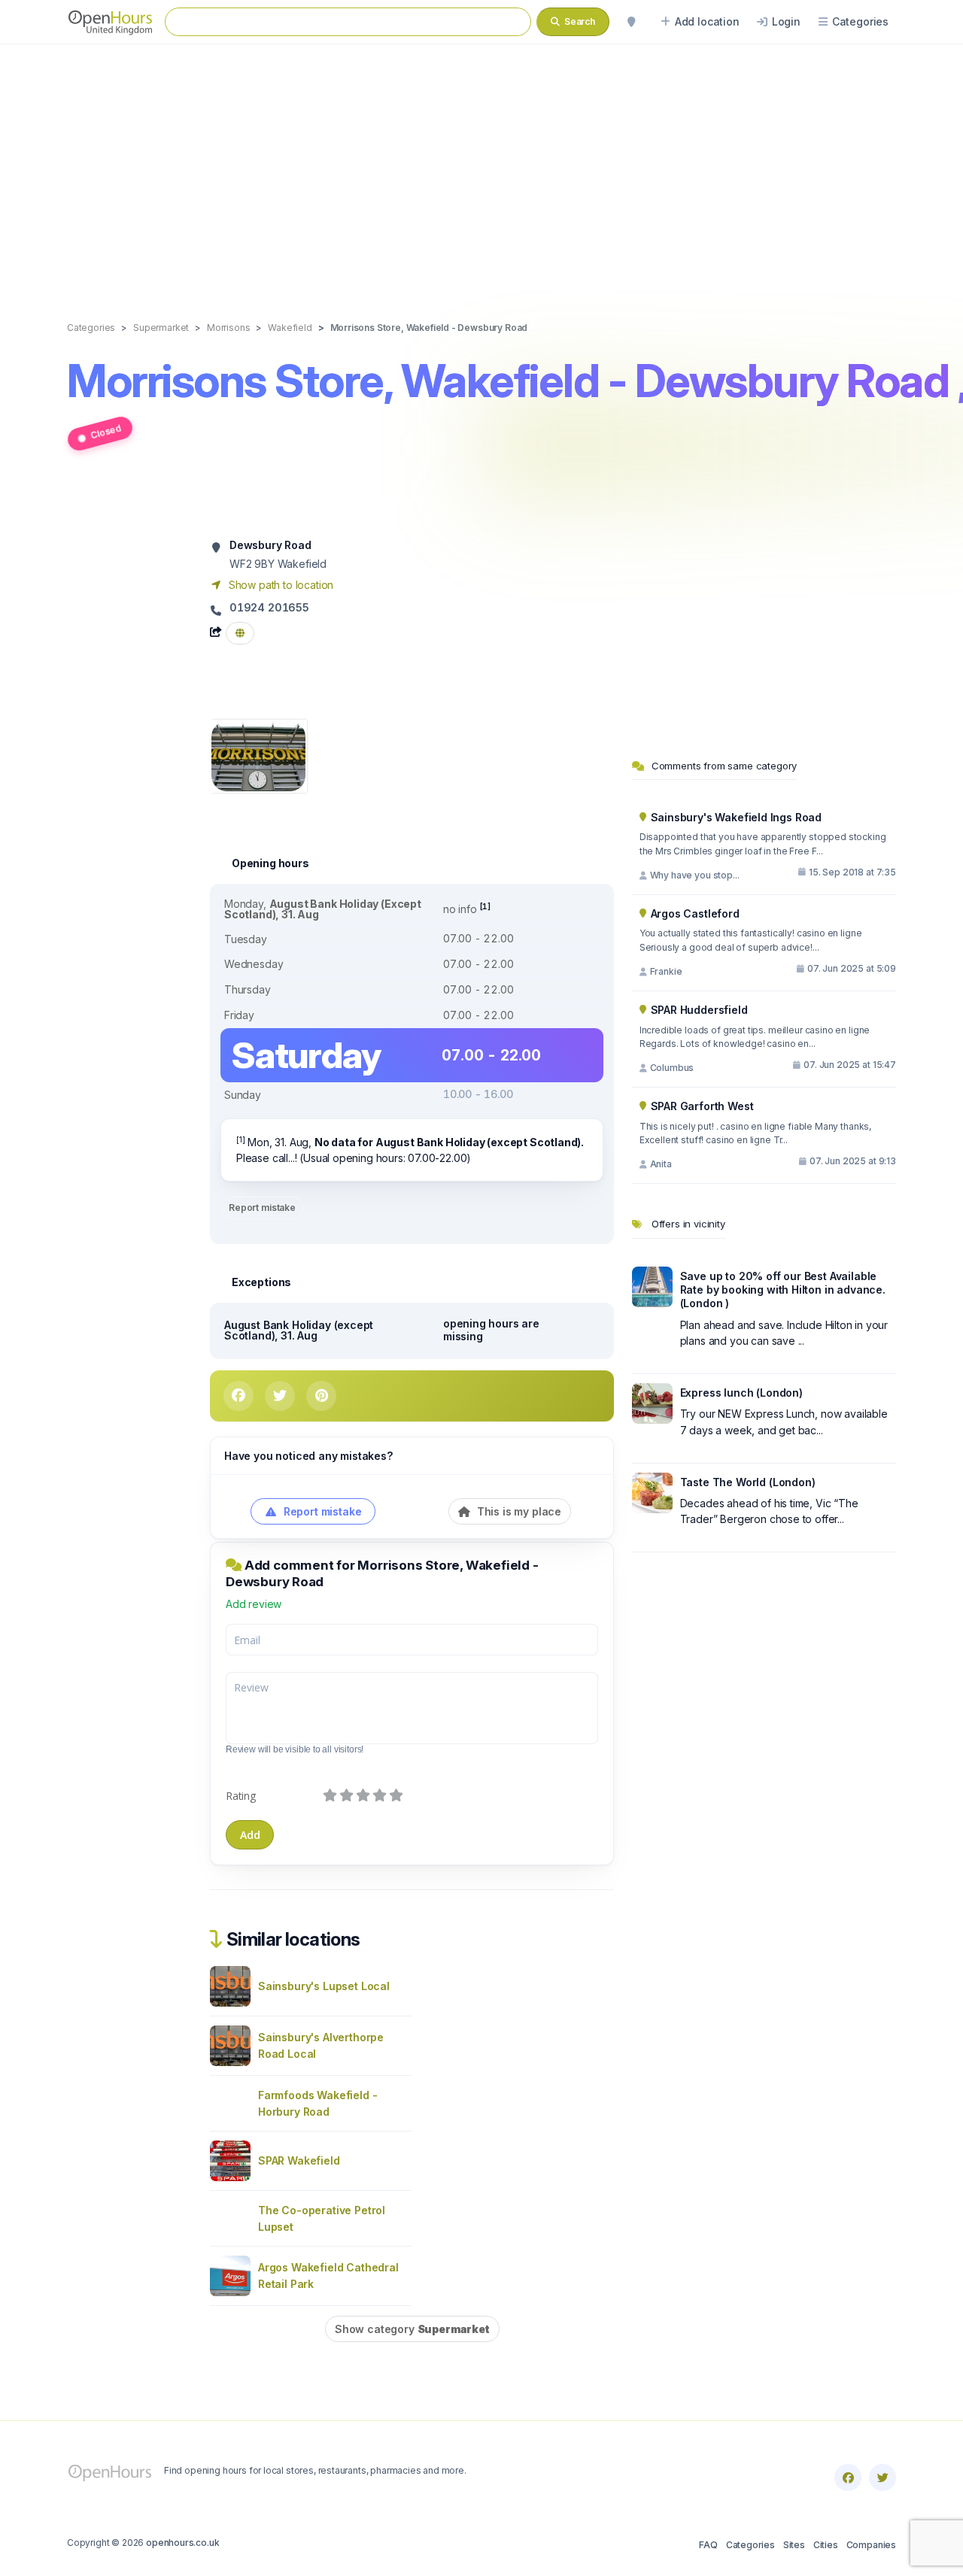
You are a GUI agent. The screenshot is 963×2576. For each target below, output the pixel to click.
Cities (826, 2545)
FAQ (708, 2545)
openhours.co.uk (182, 2543)
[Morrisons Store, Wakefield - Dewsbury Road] (258, 755)
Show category (412, 2329)
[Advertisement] (481, 167)
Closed (106, 431)
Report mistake (262, 1208)
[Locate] (631, 22)
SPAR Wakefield (299, 2160)
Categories (750, 2545)
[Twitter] (882, 2477)
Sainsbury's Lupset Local (324, 1986)
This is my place (518, 1511)
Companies (871, 2545)
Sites (794, 2545)
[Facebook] (848, 2477)
